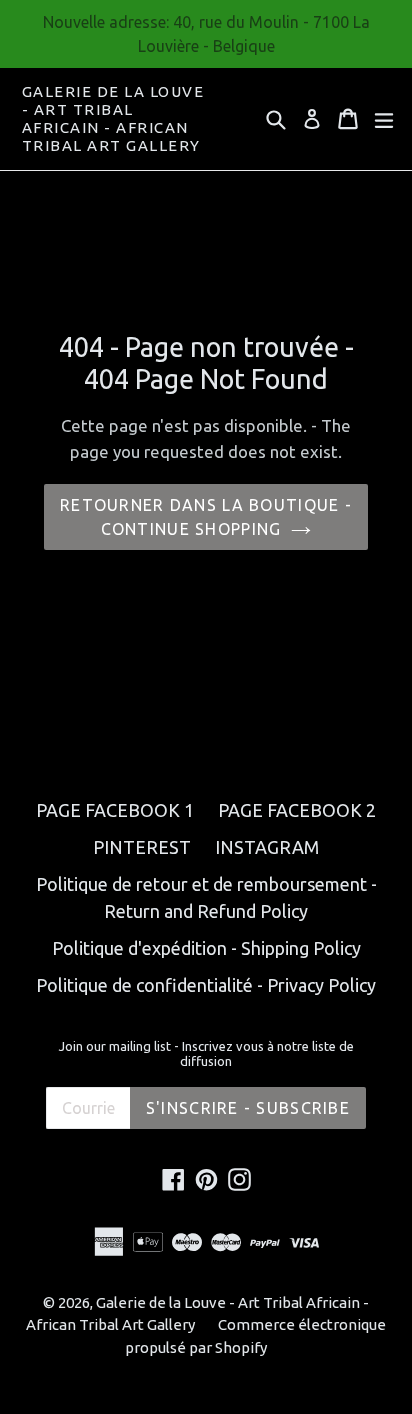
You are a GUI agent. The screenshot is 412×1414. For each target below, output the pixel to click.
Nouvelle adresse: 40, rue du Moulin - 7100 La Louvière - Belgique (206, 34)
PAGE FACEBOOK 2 (297, 810)
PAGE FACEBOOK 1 (115, 810)
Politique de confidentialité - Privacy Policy (206, 985)
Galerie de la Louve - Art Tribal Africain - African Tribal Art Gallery (113, 118)
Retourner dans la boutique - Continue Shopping (206, 517)
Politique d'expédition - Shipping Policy (206, 948)
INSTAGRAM (267, 847)
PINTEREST (142, 847)
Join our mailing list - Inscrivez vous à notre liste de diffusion (206, 1054)
